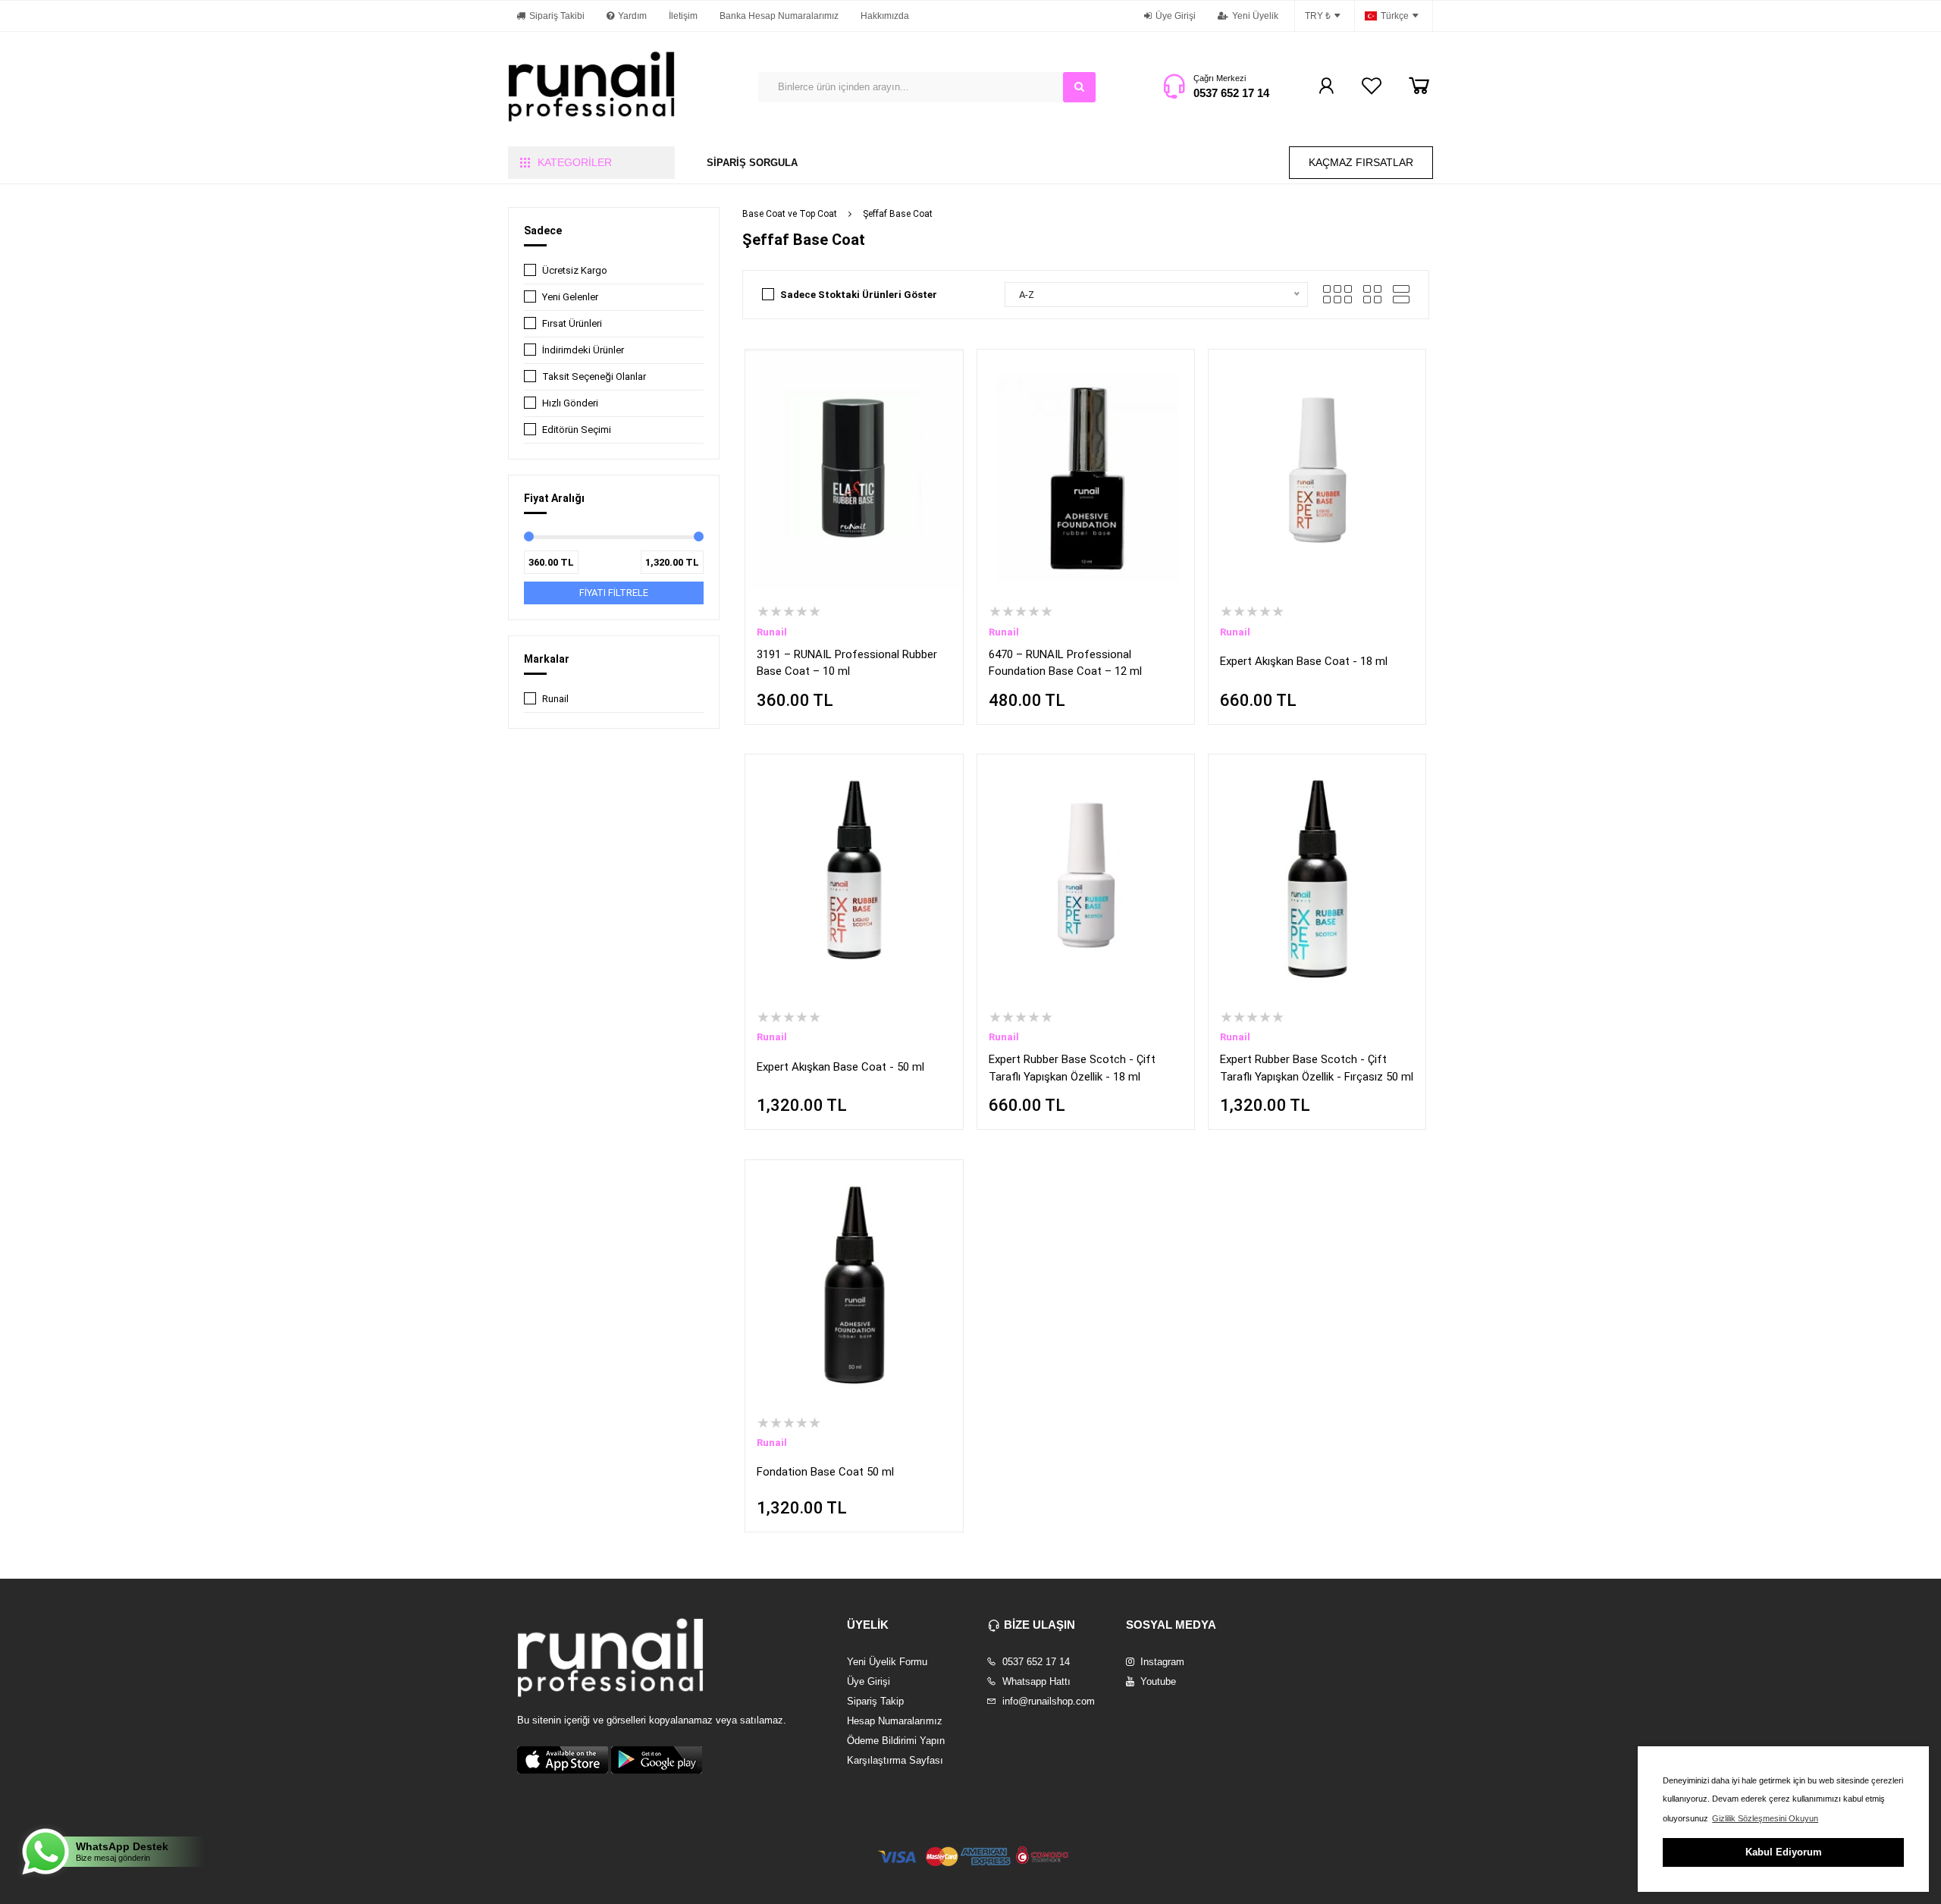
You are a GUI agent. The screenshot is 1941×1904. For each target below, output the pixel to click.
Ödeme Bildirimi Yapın (896, 1741)
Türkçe (1395, 16)
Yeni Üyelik (1255, 16)
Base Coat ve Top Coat (790, 214)
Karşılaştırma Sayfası (895, 1760)
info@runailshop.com (1047, 1701)
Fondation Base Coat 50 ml (825, 1472)
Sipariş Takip (875, 1701)
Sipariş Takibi (557, 16)
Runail (555, 699)
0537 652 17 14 (1231, 93)
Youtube (1157, 1681)
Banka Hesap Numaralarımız (779, 16)
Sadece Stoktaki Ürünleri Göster (859, 295)
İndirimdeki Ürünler (583, 350)
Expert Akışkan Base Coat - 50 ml (840, 1067)
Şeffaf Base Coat (898, 214)
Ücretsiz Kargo (575, 270)
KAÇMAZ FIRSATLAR (1361, 162)
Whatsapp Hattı (1035, 1681)
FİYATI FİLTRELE (614, 593)
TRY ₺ (1318, 16)
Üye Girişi (1176, 16)
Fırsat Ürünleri (572, 323)
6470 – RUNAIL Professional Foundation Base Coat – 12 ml (1065, 663)
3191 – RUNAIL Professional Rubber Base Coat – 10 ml (847, 663)
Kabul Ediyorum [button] (1784, 1852)
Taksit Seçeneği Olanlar (594, 376)
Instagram (1161, 1662)
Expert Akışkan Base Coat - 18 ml (1304, 661)
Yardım (632, 16)
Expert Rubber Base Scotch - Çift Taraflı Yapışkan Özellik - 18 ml (1072, 1068)
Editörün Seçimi (577, 430)
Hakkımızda (885, 16)
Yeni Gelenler (570, 297)
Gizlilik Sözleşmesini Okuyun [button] (1765, 1818)
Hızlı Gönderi (570, 403)
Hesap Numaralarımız (895, 1721)
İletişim (683, 16)
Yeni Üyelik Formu (887, 1662)
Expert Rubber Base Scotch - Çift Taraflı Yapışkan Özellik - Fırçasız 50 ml (1317, 1068)
